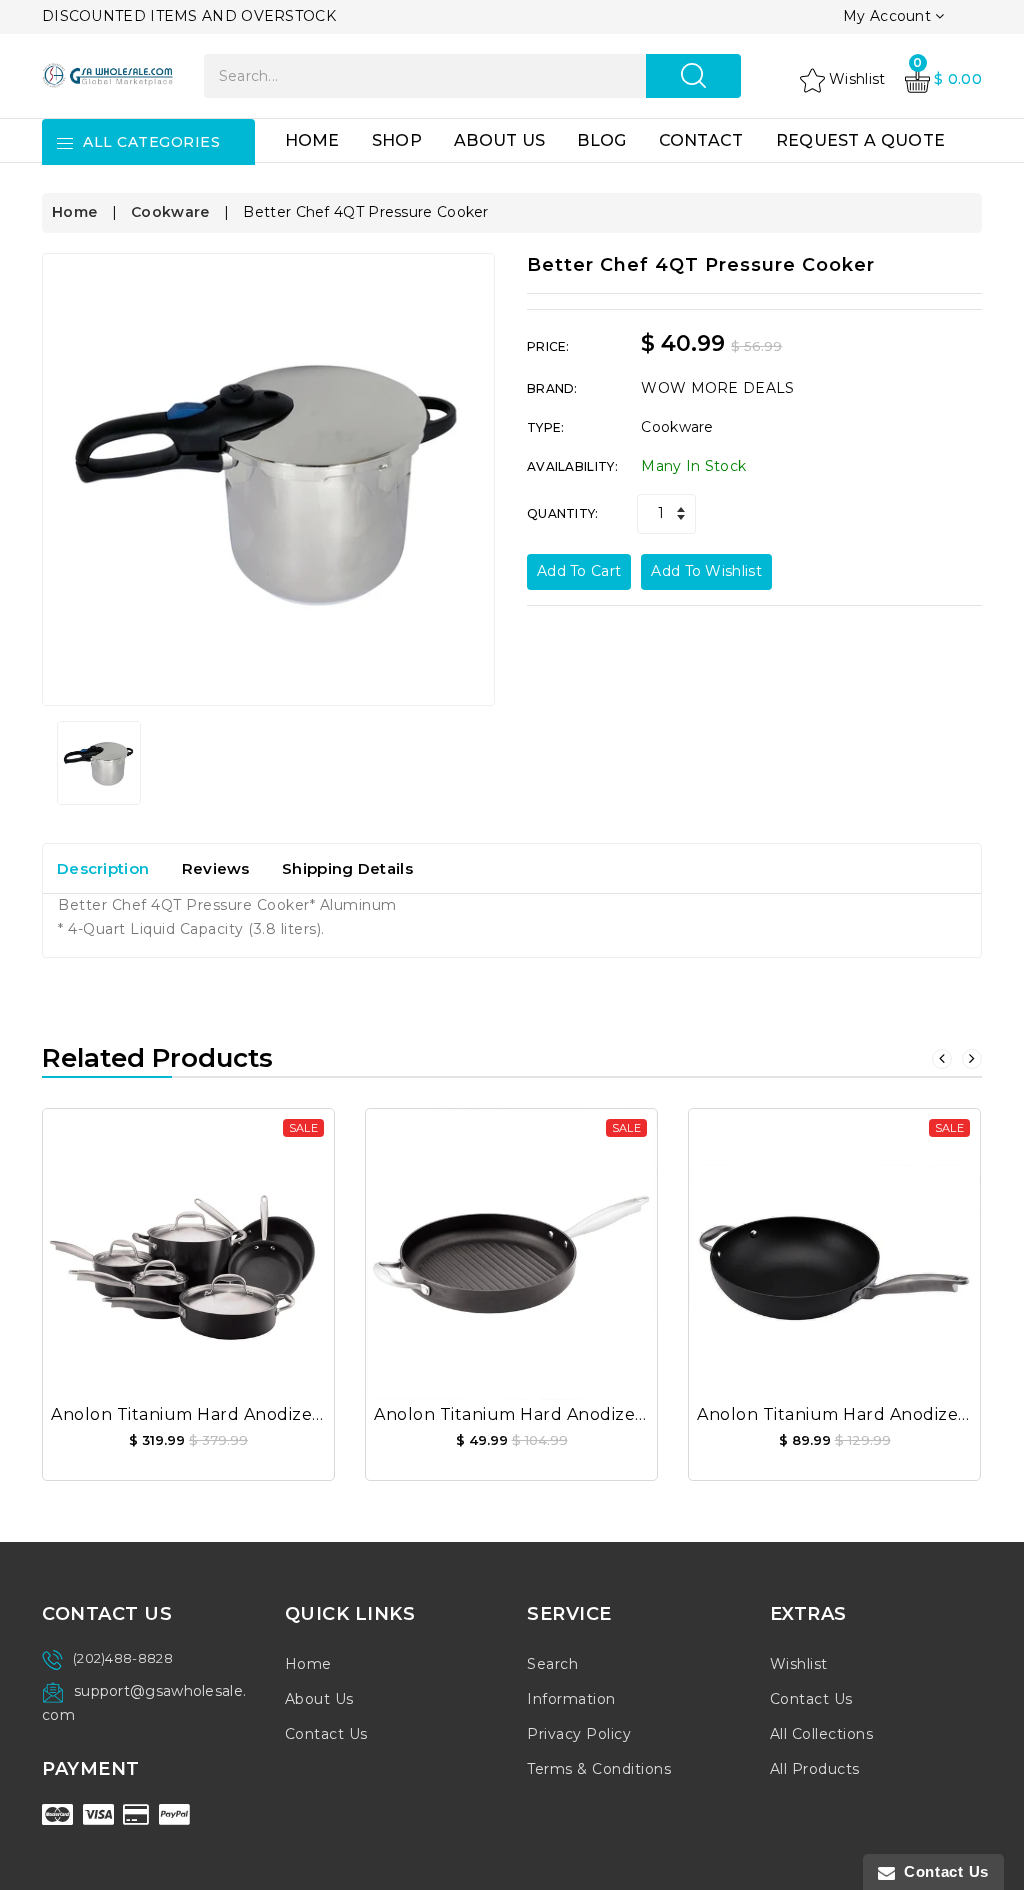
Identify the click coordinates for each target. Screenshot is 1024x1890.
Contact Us (326, 1734)
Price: (548, 346)
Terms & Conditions (599, 1769)
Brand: (552, 388)
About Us (499, 140)
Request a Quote (861, 140)
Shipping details (347, 868)
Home (312, 140)
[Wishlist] (189, 1240)
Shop (397, 140)
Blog (601, 140)
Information (571, 1699)
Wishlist (799, 1664)
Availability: (572, 466)
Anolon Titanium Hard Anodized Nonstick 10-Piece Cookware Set (325, 1414)
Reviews (216, 868)
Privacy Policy (579, 1734)
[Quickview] (237, 1240)
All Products (815, 1769)
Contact (701, 140)
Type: (546, 427)
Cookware (170, 212)
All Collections (822, 1734)
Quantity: (563, 513)
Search (552, 1664)
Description (103, 868)
